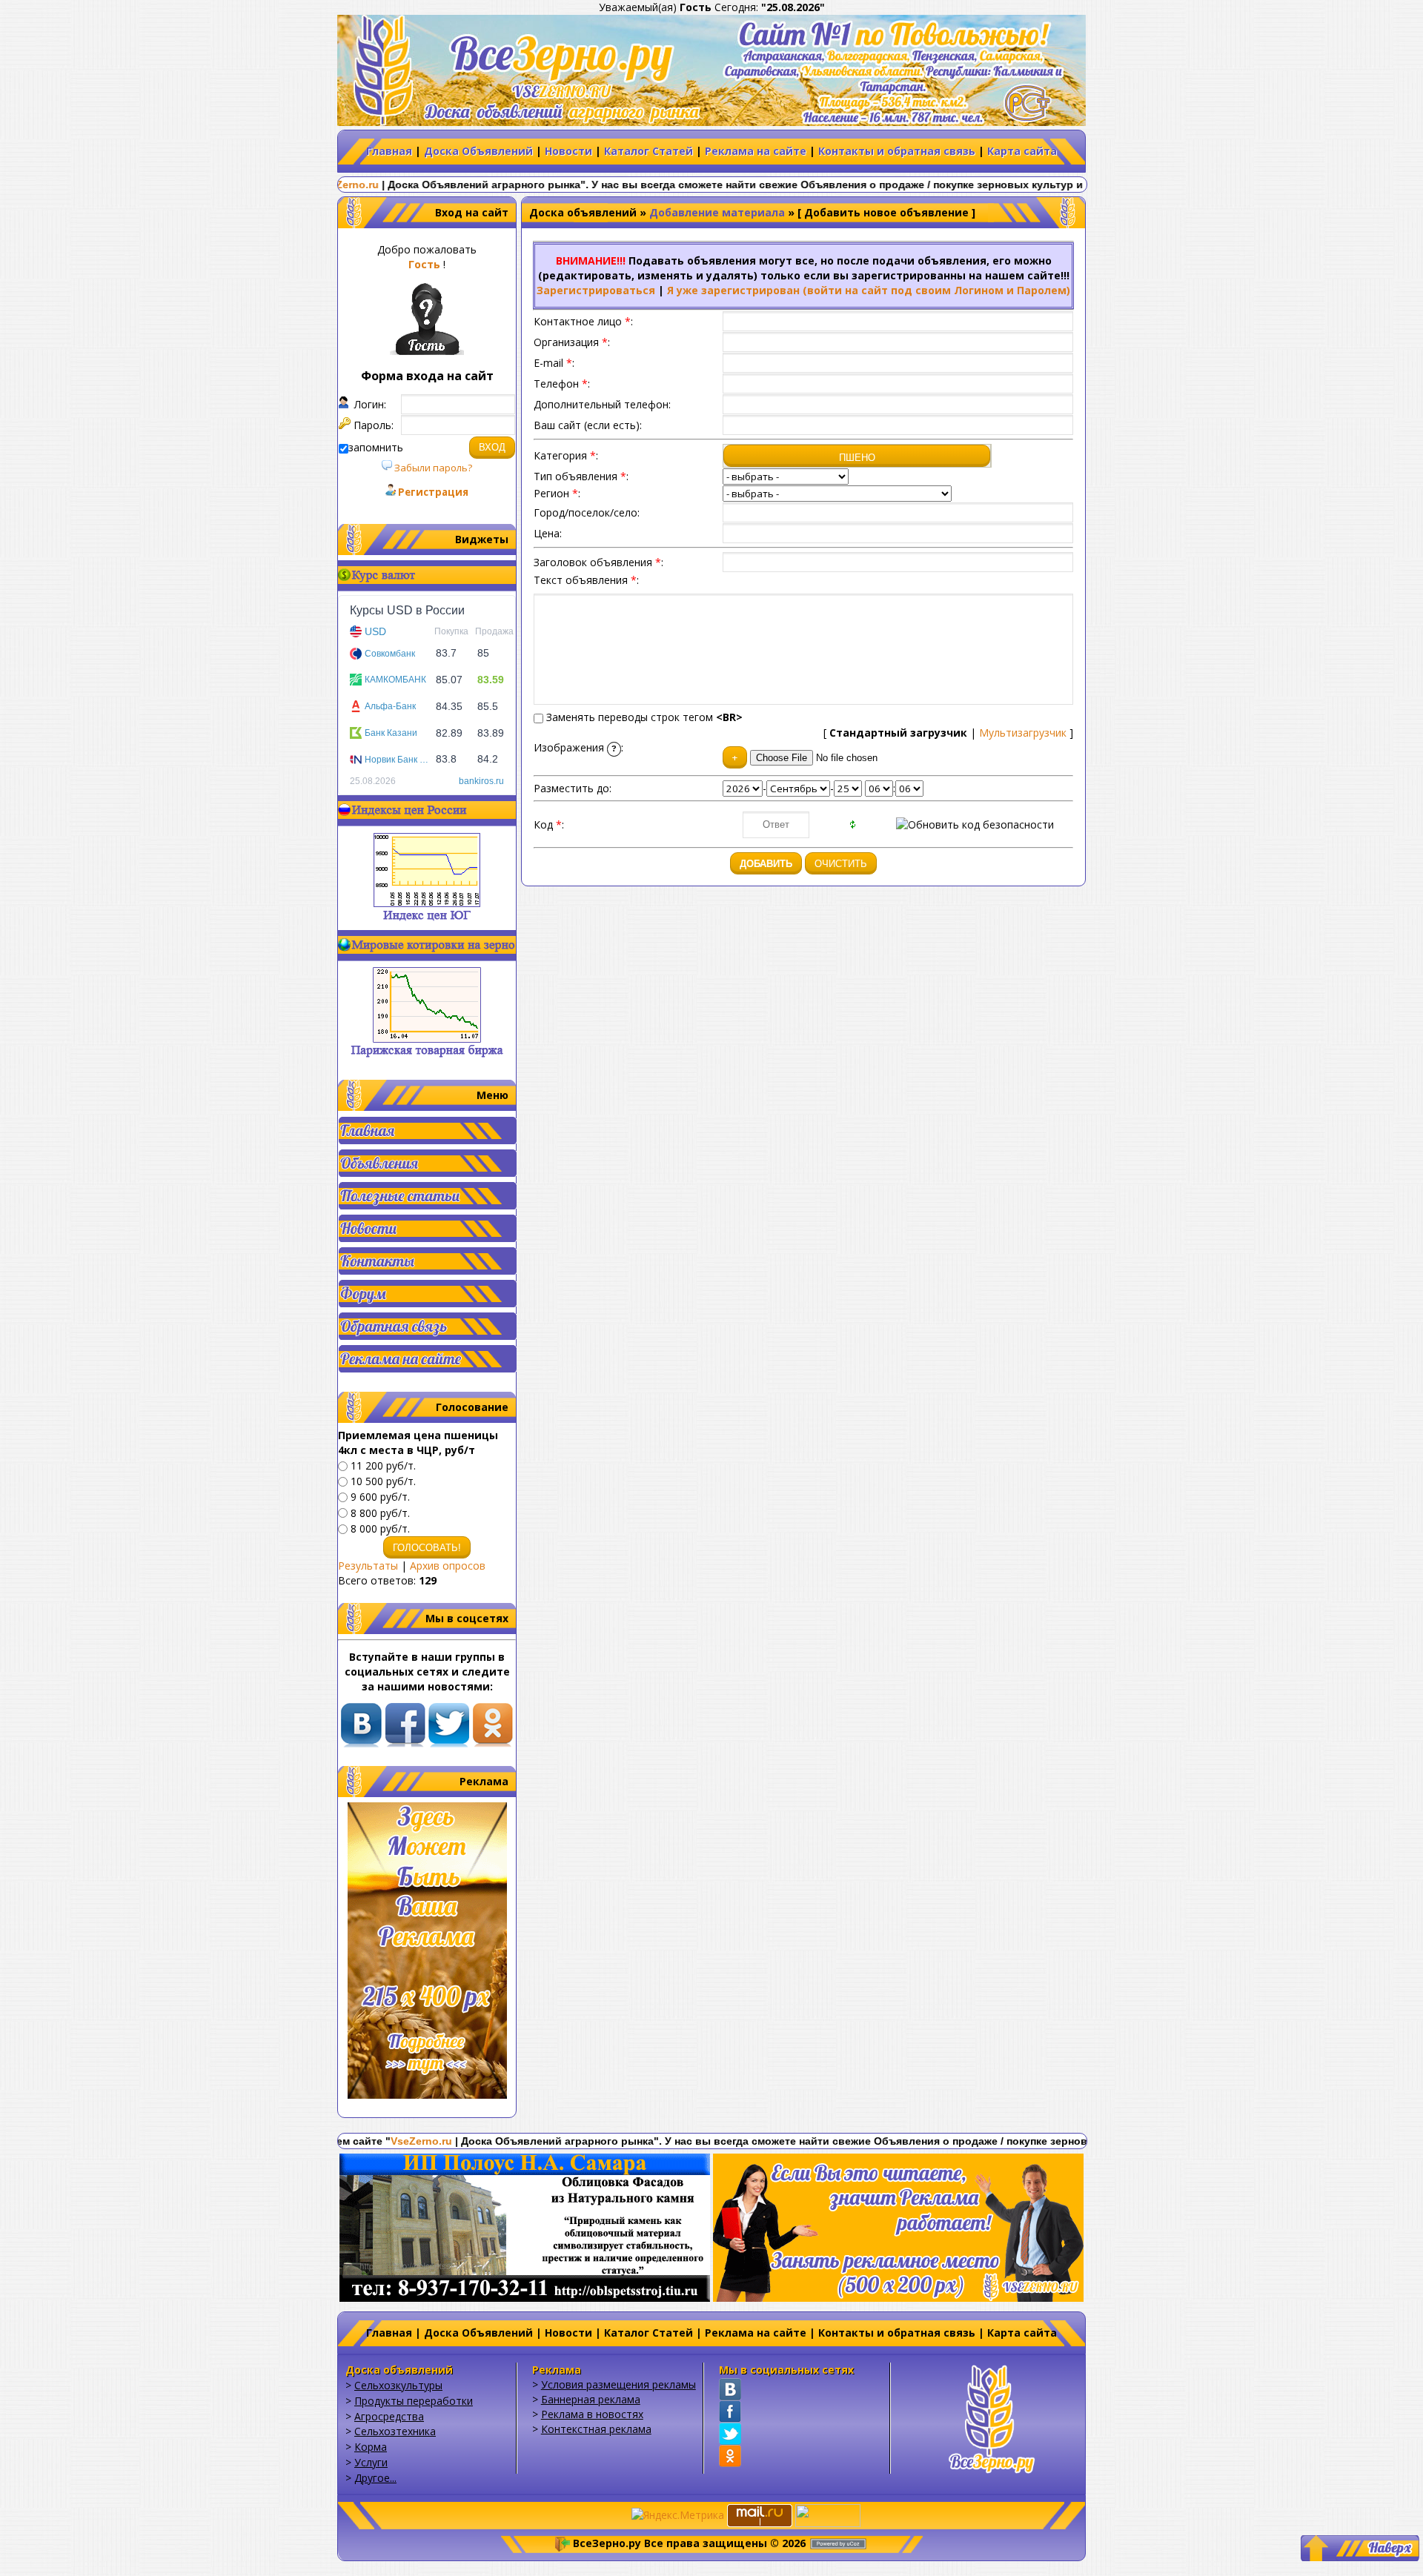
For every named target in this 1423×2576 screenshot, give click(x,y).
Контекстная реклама (596, 2429)
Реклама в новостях (592, 2414)
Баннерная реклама (591, 2399)
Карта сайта (1022, 151)
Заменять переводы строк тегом (643, 717)
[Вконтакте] (730, 2389)
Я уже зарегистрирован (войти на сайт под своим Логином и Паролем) (869, 290)
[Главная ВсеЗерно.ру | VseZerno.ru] (992, 2417)
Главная (389, 151)
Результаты (368, 1566)
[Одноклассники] (730, 2456)
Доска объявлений (583, 212)
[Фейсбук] (730, 2411)
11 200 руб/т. (383, 1465)
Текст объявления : (586, 580)
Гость (424, 264)
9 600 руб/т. (380, 1497)
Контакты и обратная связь (897, 151)
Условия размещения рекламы (618, 2384)
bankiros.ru (481, 781)
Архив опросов (448, 1566)
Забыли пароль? (432, 468)
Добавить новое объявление (886, 212)
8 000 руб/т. (380, 1528)
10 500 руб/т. (383, 1481)
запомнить (376, 447)
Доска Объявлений (478, 151)
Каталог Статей (649, 151)
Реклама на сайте (756, 151)
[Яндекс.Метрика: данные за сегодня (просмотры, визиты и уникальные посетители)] (678, 2515)
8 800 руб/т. (380, 1513)
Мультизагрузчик (1023, 733)
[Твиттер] (730, 2434)
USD (375, 631)
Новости (568, 151)
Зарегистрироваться (596, 290)
